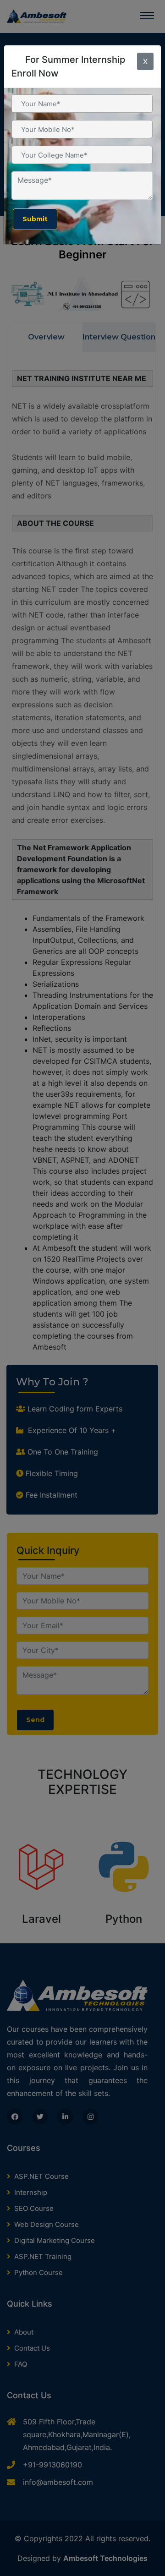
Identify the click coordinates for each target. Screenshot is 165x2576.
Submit (35, 219)
